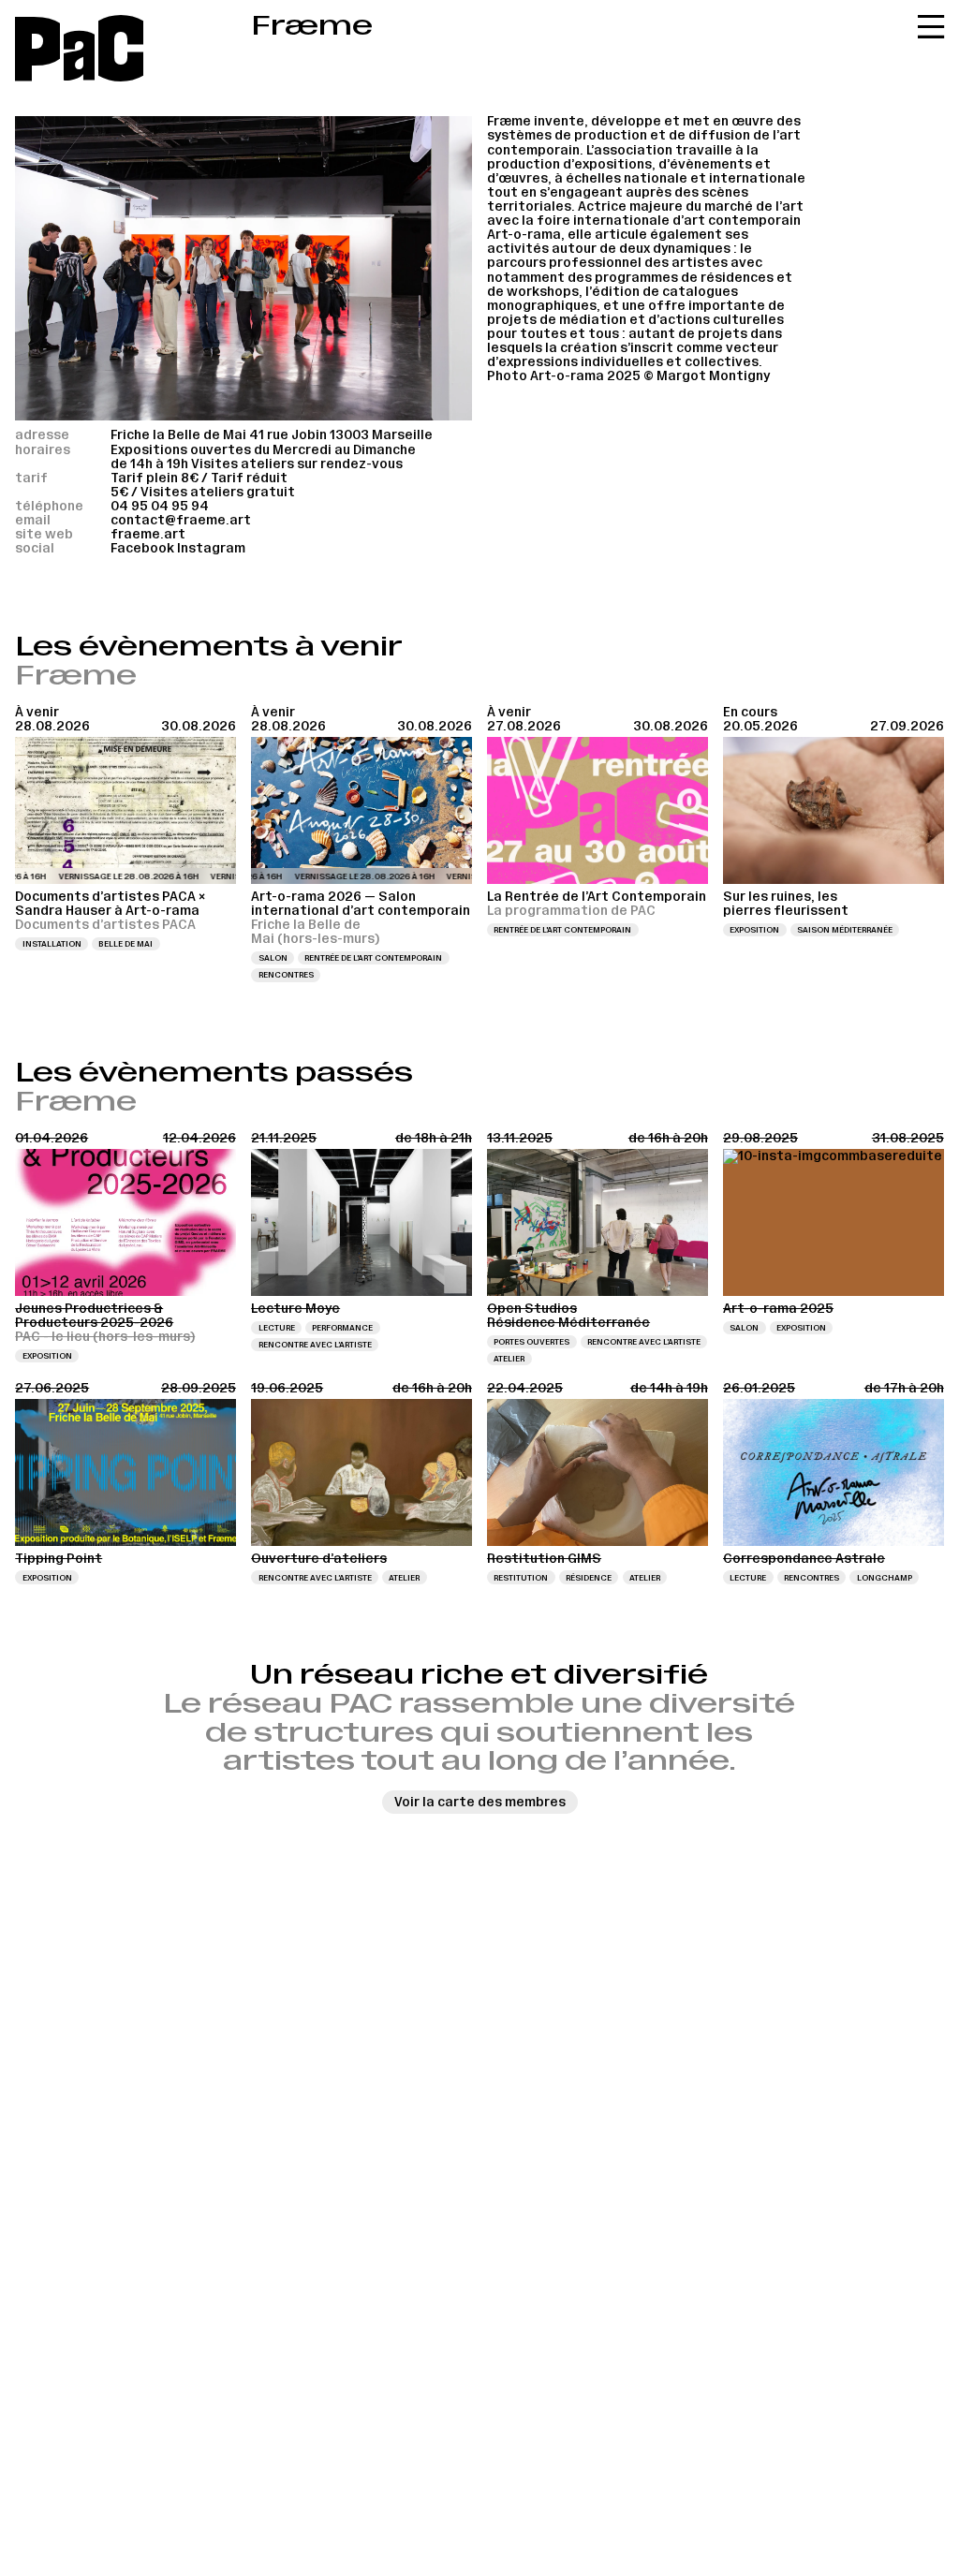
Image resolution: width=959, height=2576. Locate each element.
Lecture (277, 1328)
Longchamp (885, 1578)
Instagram (211, 548)
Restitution (521, 1578)
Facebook (142, 548)
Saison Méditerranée (845, 930)
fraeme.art (148, 534)
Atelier (509, 1359)
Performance (342, 1328)
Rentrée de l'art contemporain (373, 958)
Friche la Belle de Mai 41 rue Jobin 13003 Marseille (272, 435)
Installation (52, 944)
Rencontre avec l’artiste (315, 1345)
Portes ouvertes (531, 1342)
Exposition (754, 930)
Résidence (589, 1578)
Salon (273, 958)
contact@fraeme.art (181, 520)
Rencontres (286, 975)
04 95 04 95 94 (160, 506)
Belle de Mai (125, 944)
